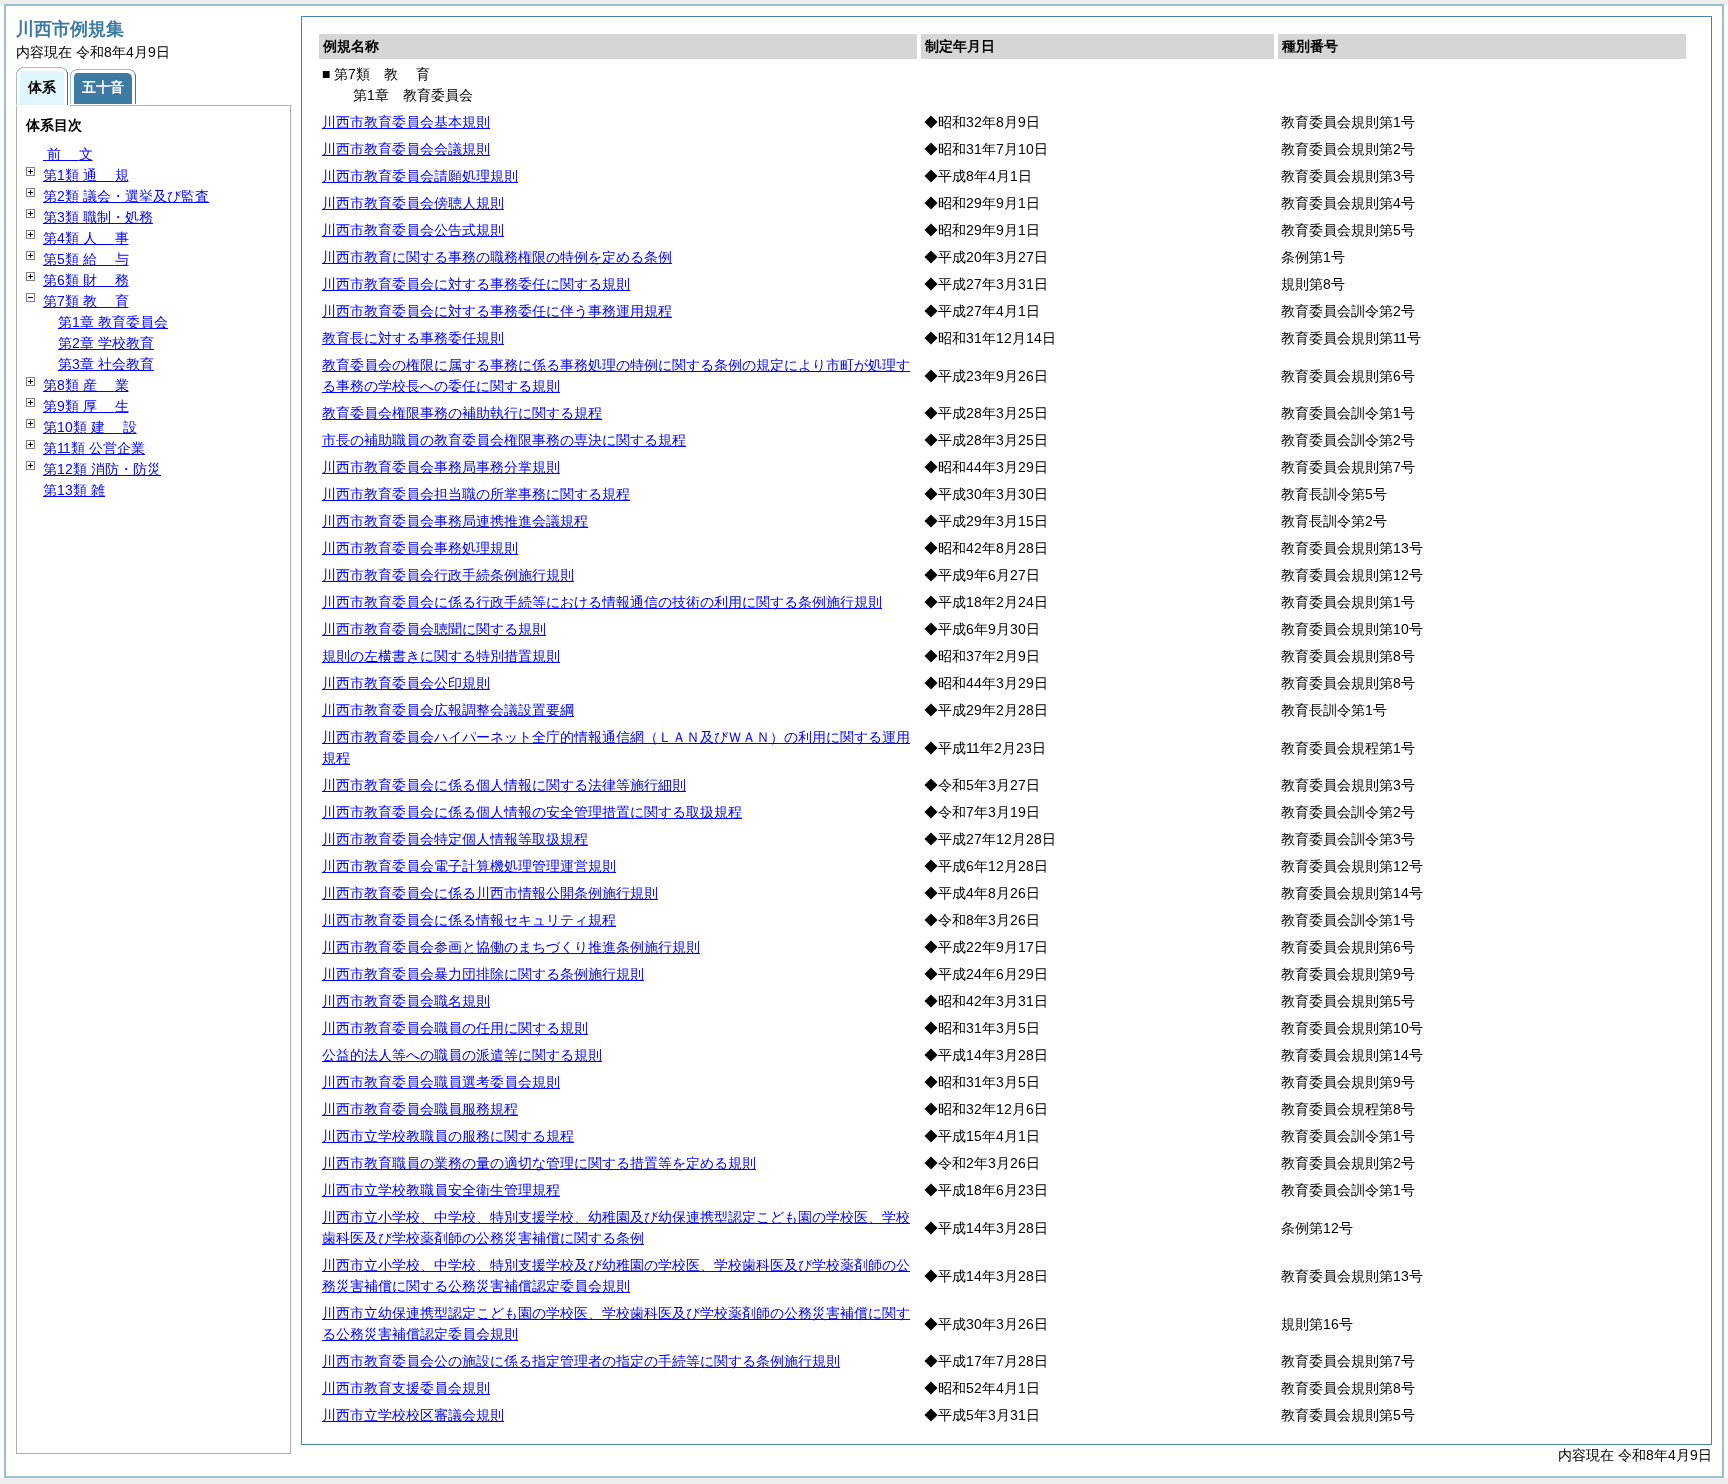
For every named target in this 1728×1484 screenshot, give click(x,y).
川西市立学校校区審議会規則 (413, 1415)
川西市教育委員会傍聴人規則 (413, 203)
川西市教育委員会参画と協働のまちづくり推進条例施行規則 (511, 947)
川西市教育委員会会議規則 (406, 149)
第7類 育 (86, 301)
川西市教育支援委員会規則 (406, 1388)
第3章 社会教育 (106, 364)
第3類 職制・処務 (98, 217)
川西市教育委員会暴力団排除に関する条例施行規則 (483, 974)
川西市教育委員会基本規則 (406, 122)
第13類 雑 (74, 490)
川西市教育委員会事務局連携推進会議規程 (455, 521)
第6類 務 (86, 280)
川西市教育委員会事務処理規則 (420, 548)
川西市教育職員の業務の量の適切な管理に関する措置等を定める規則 (539, 1163)
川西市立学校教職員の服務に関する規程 (448, 1136)
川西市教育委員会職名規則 (406, 1001)
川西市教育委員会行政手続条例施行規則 (448, 575)
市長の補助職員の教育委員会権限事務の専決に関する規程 (504, 440)
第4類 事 (86, 238)
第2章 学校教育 (106, 343)
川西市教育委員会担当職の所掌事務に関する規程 (476, 494)
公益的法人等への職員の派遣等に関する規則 (462, 1055)
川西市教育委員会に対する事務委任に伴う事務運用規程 (497, 311)
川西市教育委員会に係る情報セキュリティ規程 (469, 920)
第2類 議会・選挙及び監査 (126, 196)
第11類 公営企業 (94, 448)
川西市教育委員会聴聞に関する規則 (434, 629)
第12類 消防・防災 (102, 469)
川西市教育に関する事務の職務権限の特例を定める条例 (497, 257)
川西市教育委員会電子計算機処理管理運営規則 (469, 866)
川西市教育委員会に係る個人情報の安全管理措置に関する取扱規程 (532, 812)
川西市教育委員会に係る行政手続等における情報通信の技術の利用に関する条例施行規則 (602, 602)
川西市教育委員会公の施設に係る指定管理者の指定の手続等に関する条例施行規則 (581, 1361)
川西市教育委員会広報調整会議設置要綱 (448, 710)
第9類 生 (86, 406)
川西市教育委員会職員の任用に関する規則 (455, 1028)
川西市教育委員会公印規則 (406, 683)
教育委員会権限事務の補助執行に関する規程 (462, 413)
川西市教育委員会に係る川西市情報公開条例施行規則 (490, 893)
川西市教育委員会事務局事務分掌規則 (441, 467)
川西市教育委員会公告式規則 (413, 230)
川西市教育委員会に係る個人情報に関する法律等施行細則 (504, 785)
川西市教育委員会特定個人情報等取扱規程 (455, 839)
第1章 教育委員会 (113, 322)
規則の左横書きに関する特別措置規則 (441, 656)
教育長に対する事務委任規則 (413, 338)
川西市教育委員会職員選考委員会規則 (441, 1082)
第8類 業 (86, 385)
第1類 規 (86, 175)
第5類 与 (86, 259)
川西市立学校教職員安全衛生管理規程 (441, 1190)
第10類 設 (90, 427)
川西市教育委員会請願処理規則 (420, 176)
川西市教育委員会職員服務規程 (420, 1109)
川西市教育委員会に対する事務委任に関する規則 (476, 284)
